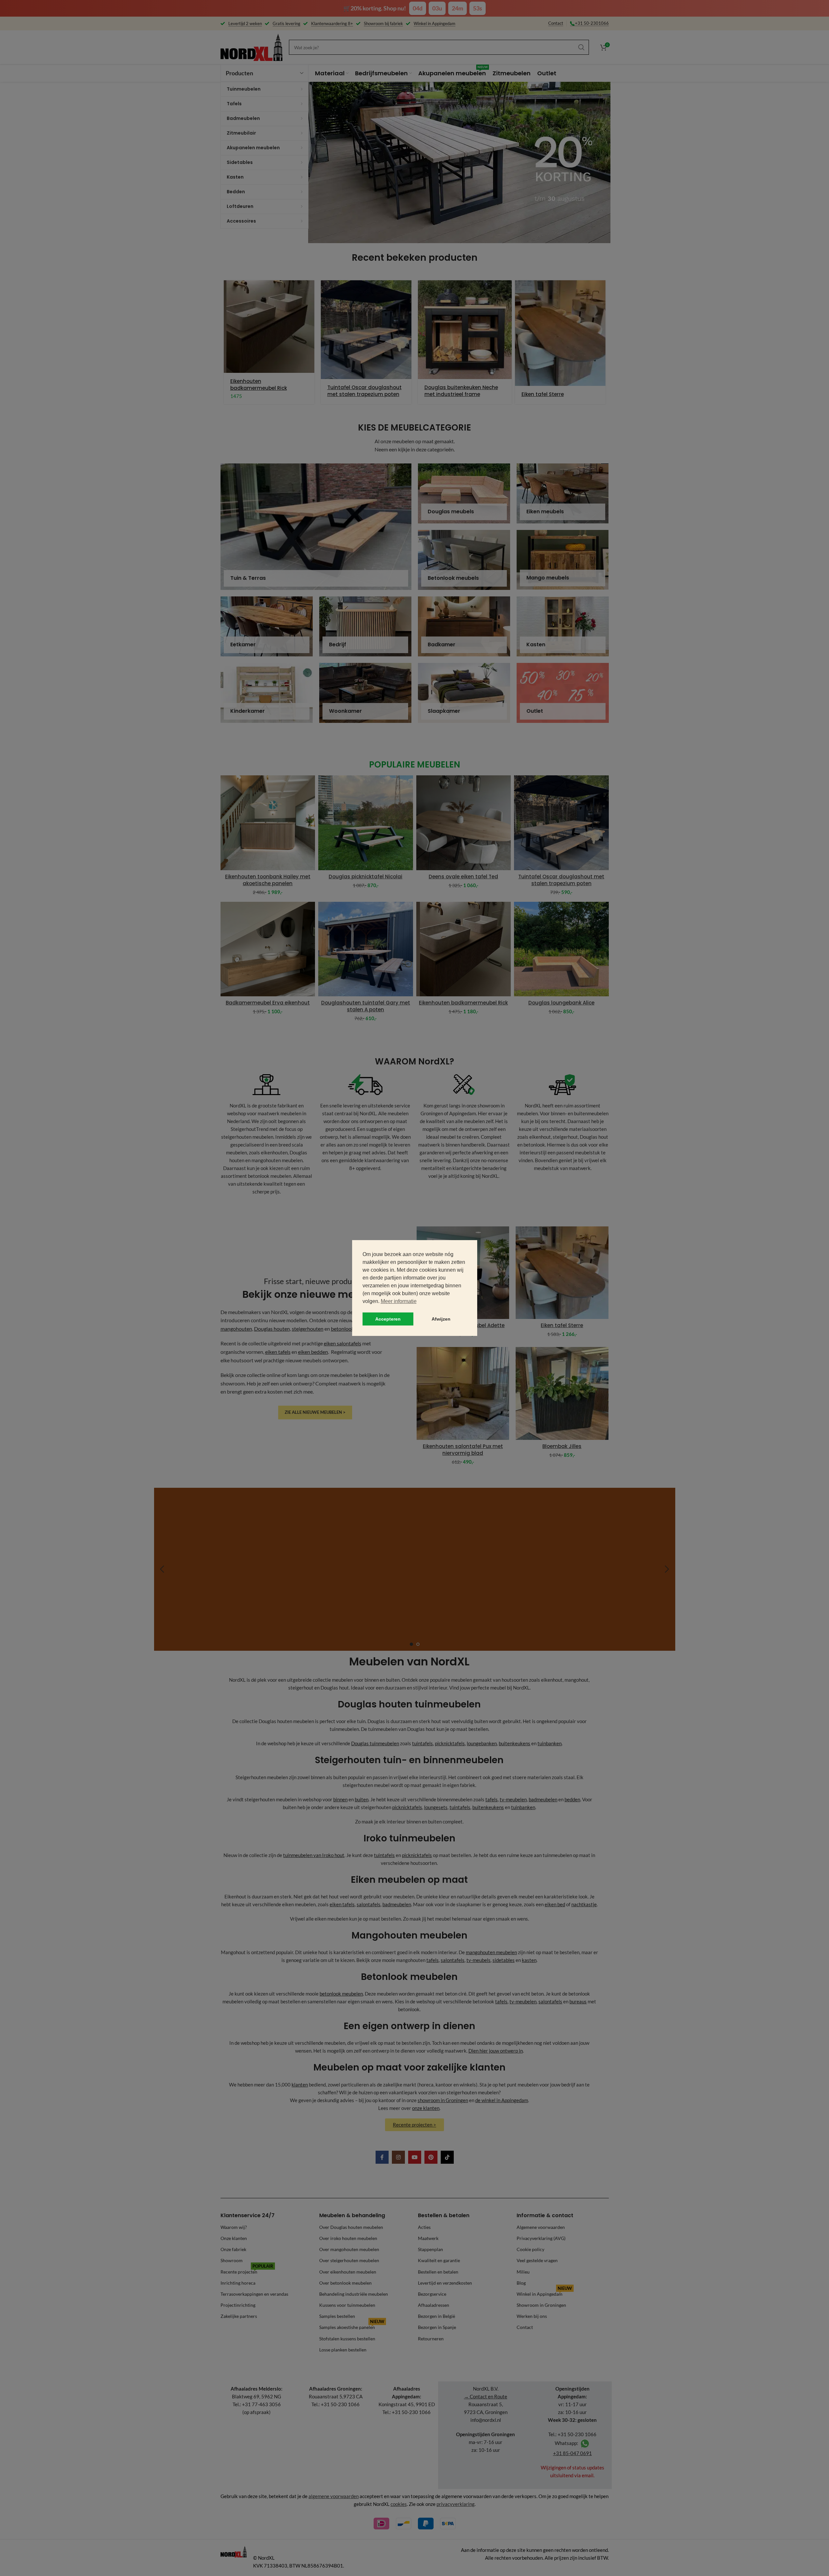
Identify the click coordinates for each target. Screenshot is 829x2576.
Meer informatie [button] (399, 1301)
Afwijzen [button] (441, 1319)
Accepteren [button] (388, 1319)
